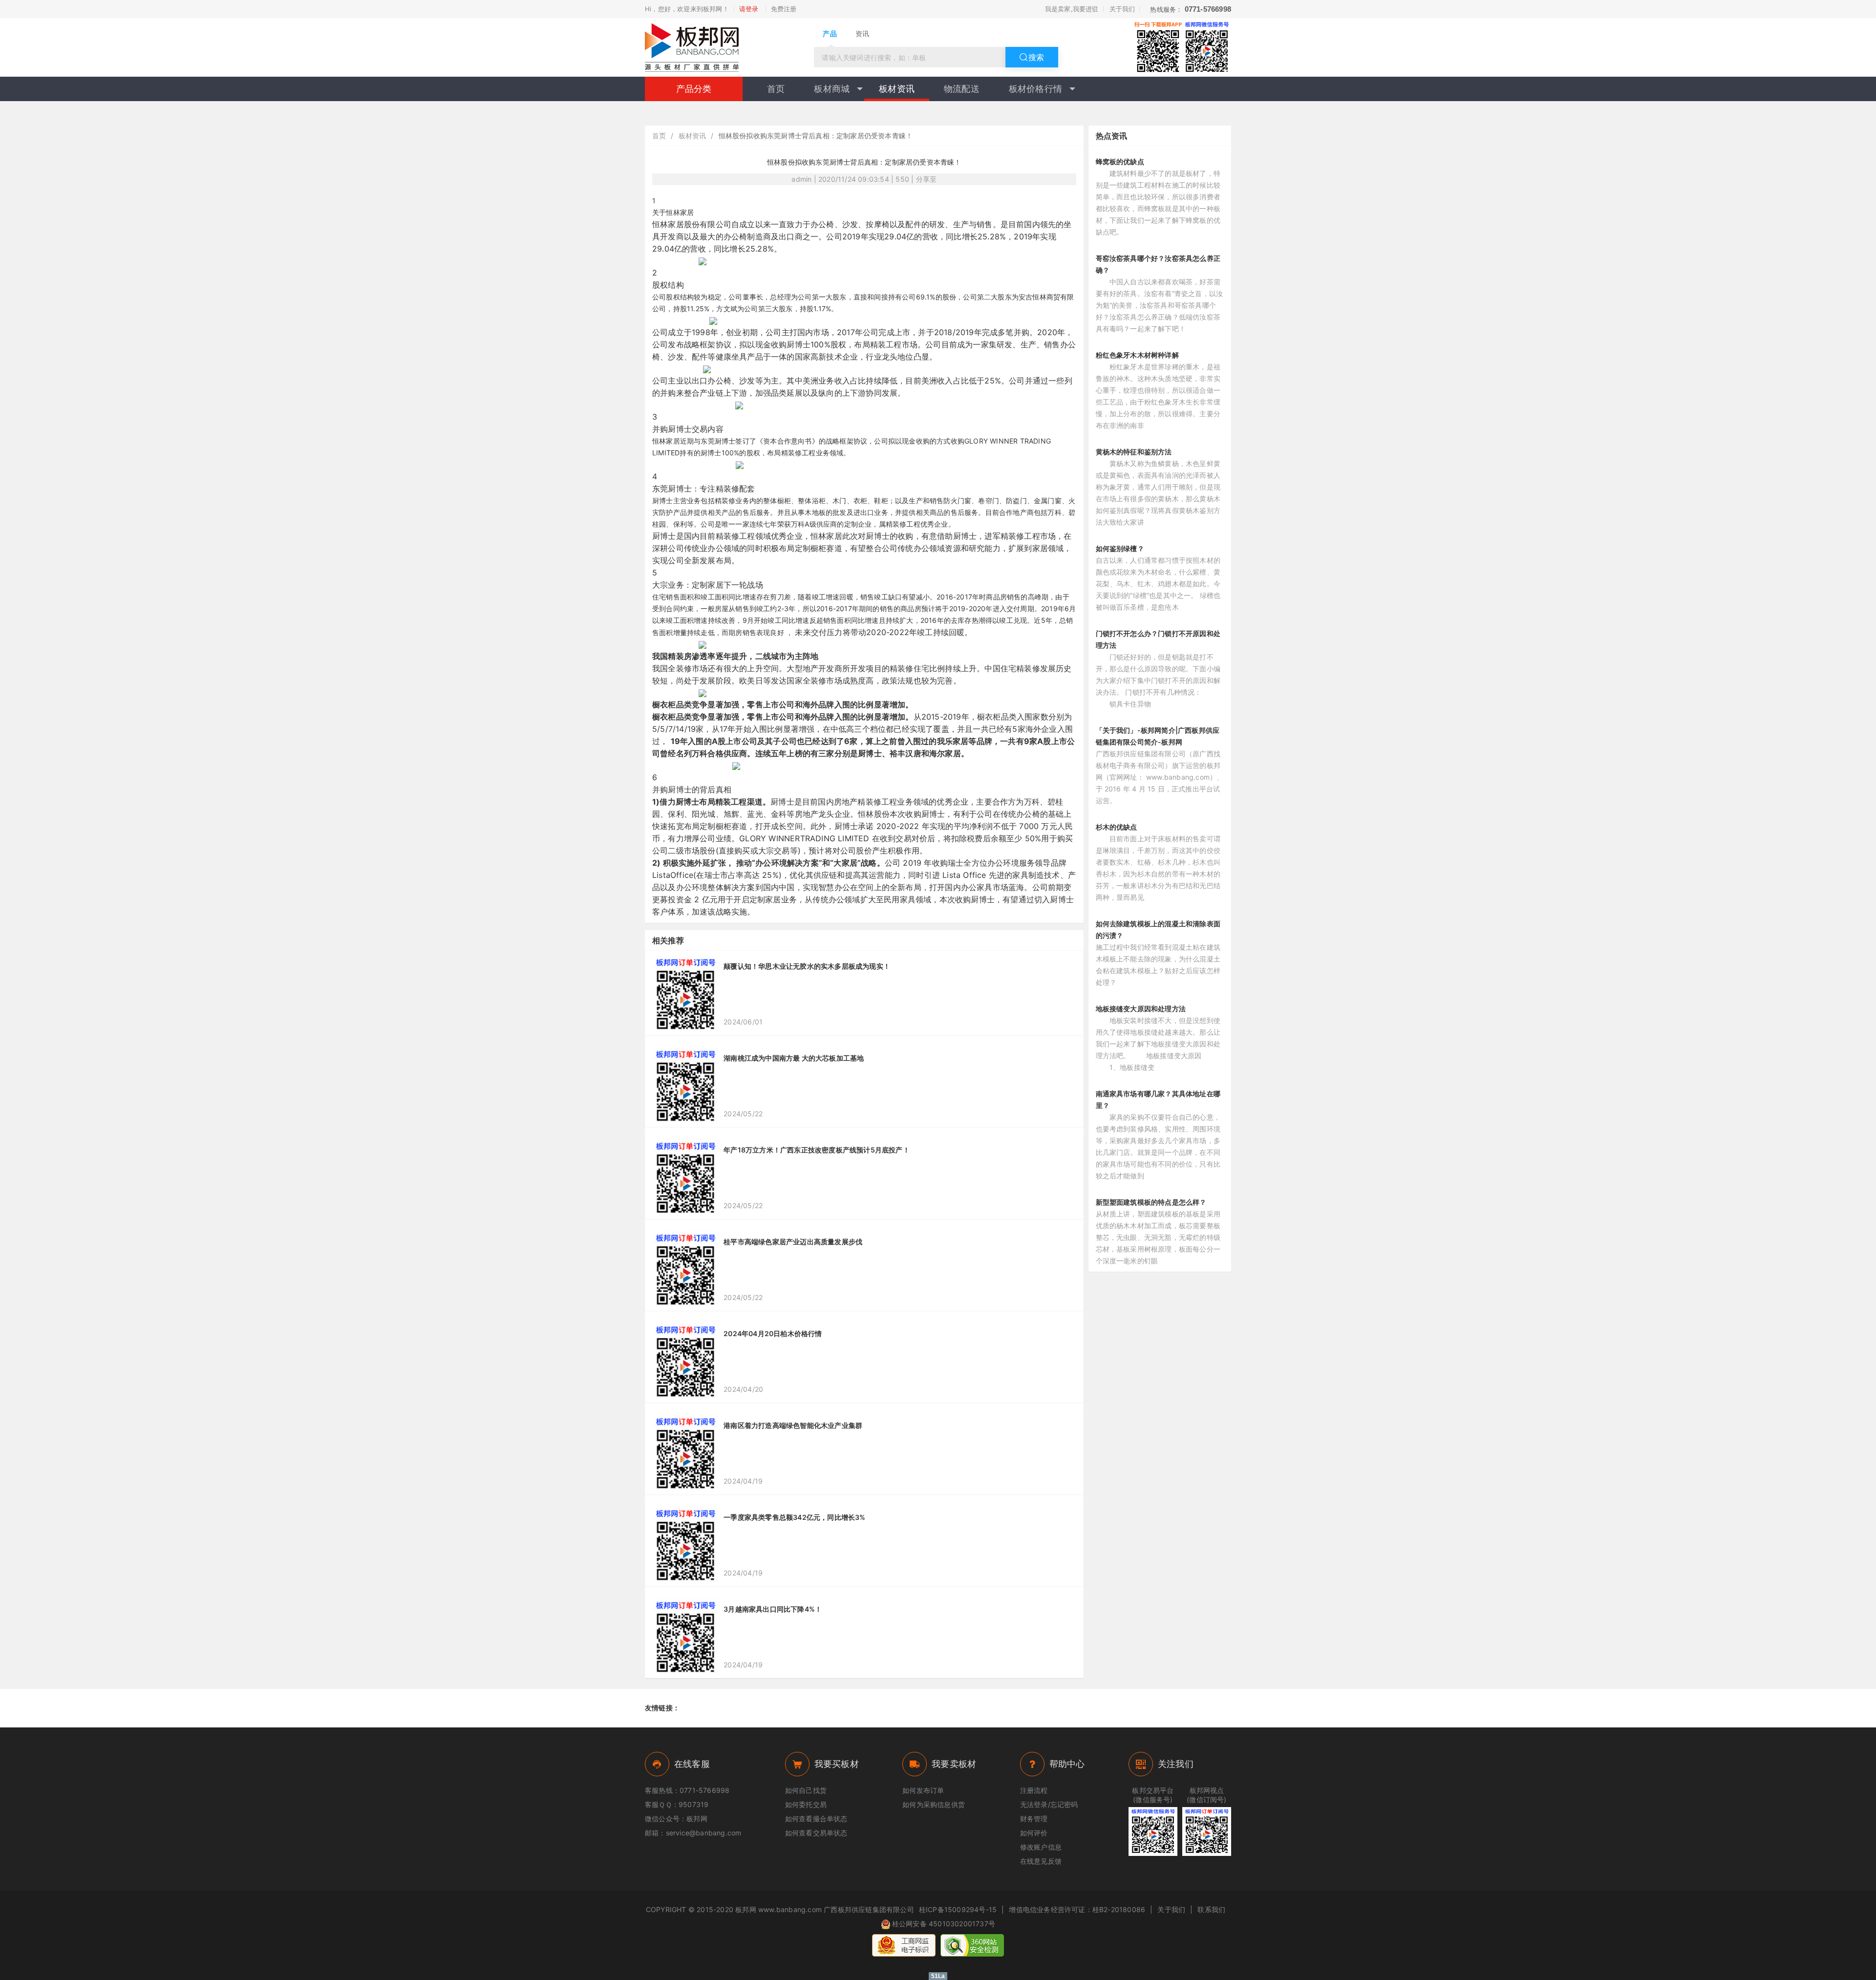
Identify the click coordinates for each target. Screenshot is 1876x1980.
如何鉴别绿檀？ (1120, 548)
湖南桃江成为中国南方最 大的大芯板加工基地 (794, 1058)
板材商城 (832, 89)
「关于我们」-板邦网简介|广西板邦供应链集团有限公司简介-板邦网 (1158, 736)
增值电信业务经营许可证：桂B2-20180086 (1077, 1909)
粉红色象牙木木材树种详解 (1137, 355)
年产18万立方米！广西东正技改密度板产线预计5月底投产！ (817, 1150)
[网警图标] (904, 1945)
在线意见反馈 (1041, 1861)
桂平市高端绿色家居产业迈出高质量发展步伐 (793, 1242)
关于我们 (1122, 9)
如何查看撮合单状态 (816, 1819)
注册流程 (1034, 1790)
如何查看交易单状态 (816, 1833)
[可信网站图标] (972, 1945)
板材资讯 (897, 89)
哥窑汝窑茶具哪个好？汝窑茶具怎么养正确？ (1158, 264)
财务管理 (1034, 1819)
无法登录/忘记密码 (1049, 1804)
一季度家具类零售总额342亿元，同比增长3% (794, 1517)
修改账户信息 (1041, 1847)
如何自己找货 (806, 1790)
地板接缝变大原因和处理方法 (1141, 1009)
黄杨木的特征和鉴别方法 (1134, 452)
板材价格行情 (1035, 89)
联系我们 (1211, 1909)
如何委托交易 (806, 1804)
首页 (776, 89)
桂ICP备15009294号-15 (958, 1909)
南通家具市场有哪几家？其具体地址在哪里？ (1158, 1099)
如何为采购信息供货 (934, 1804)
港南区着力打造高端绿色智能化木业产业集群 (793, 1425)
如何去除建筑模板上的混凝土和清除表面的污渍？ (1158, 929)
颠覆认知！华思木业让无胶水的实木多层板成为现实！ (807, 966)
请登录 (749, 9)
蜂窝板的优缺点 (1120, 161)
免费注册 (784, 9)
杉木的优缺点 (1117, 827)
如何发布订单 (923, 1790)
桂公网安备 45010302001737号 (944, 1924)
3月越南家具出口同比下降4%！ (773, 1609)
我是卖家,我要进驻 (1072, 9)
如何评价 (1034, 1833)
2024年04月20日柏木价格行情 (773, 1333)
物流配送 (962, 89)
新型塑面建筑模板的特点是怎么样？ (1151, 1202)
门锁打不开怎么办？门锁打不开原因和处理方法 (1158, 639)
